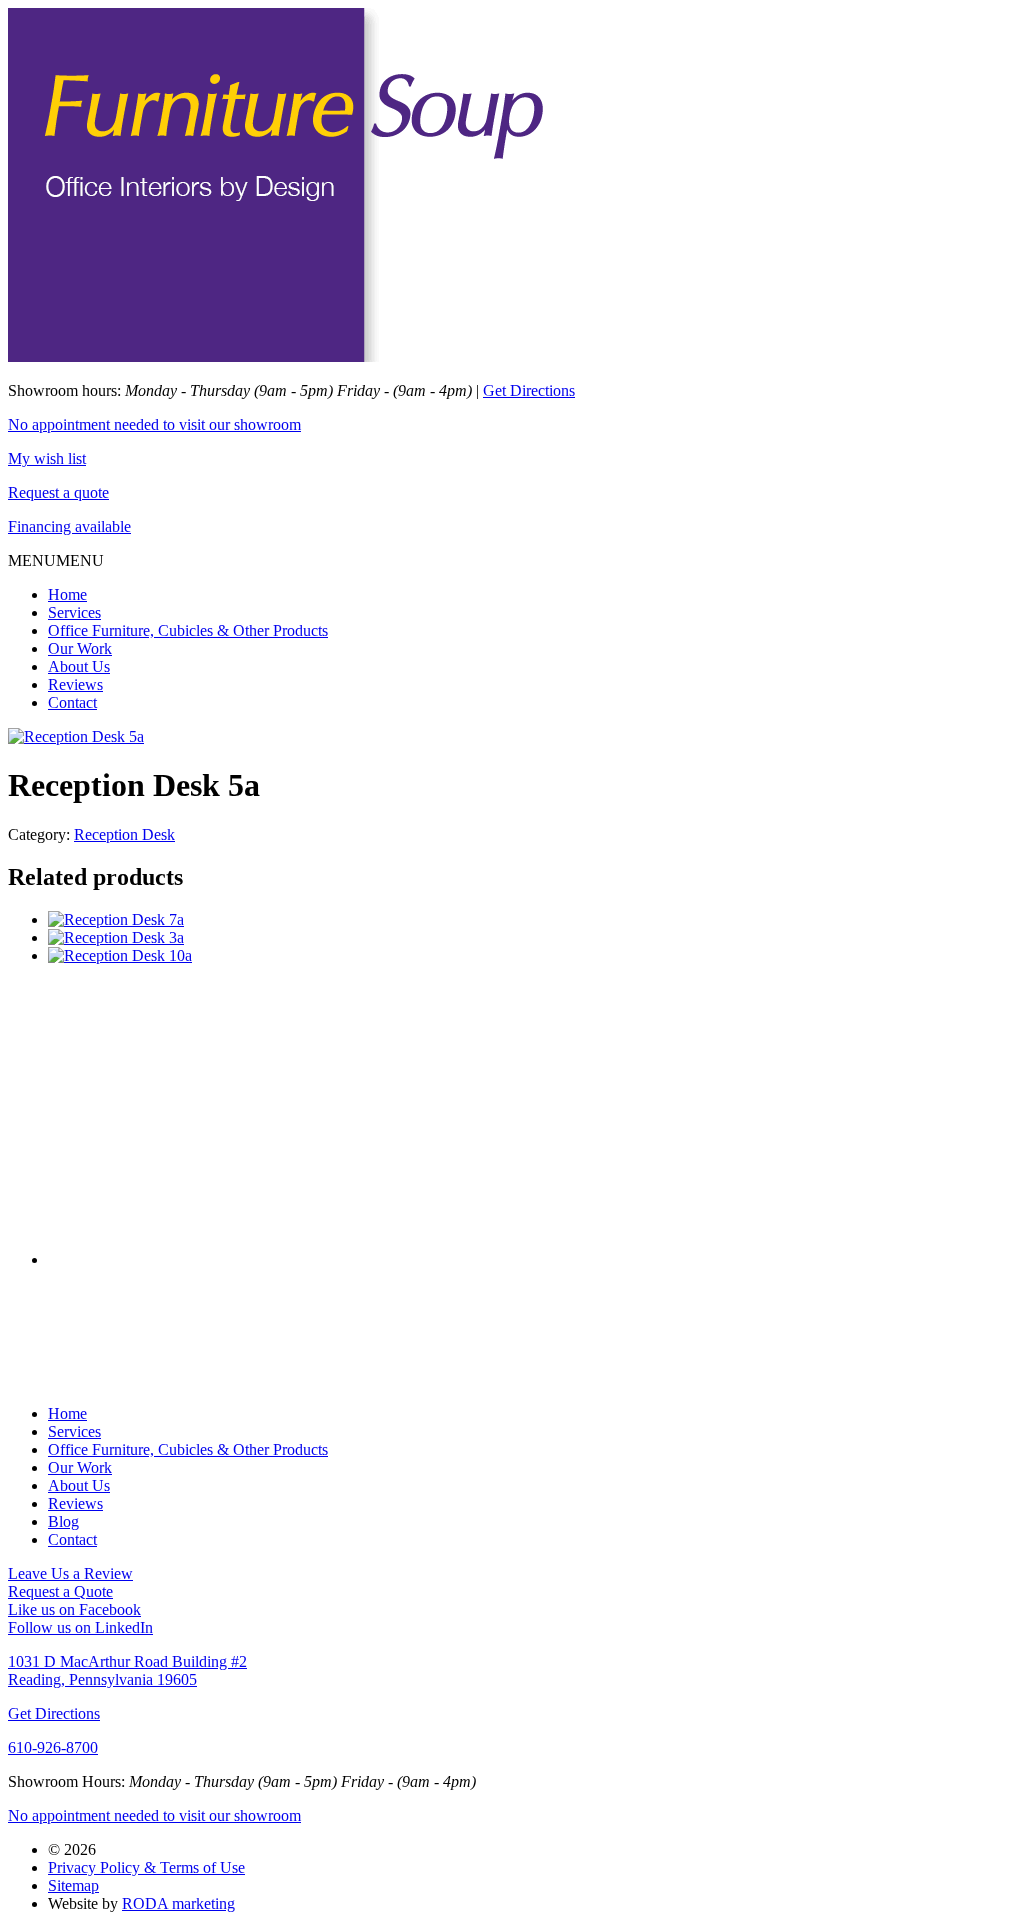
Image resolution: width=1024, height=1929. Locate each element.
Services (74, 612)
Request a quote (58, 492)
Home (67, 594)
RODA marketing (178, 1903)
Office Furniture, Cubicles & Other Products (188, 630)
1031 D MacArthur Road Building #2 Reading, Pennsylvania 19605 (127, 1670)
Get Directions (529, 390)
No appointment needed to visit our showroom (154, 424)
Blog (63, 1521)
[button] (56, 560)
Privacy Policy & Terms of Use (146, 1867)
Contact (72, 702)
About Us (79, 666)
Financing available (69, 526)
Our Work (80, 648)
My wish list (47, 458)
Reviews (75, 684)
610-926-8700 (53, 1747)
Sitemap (73, 1885)
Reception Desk (124, 834)
